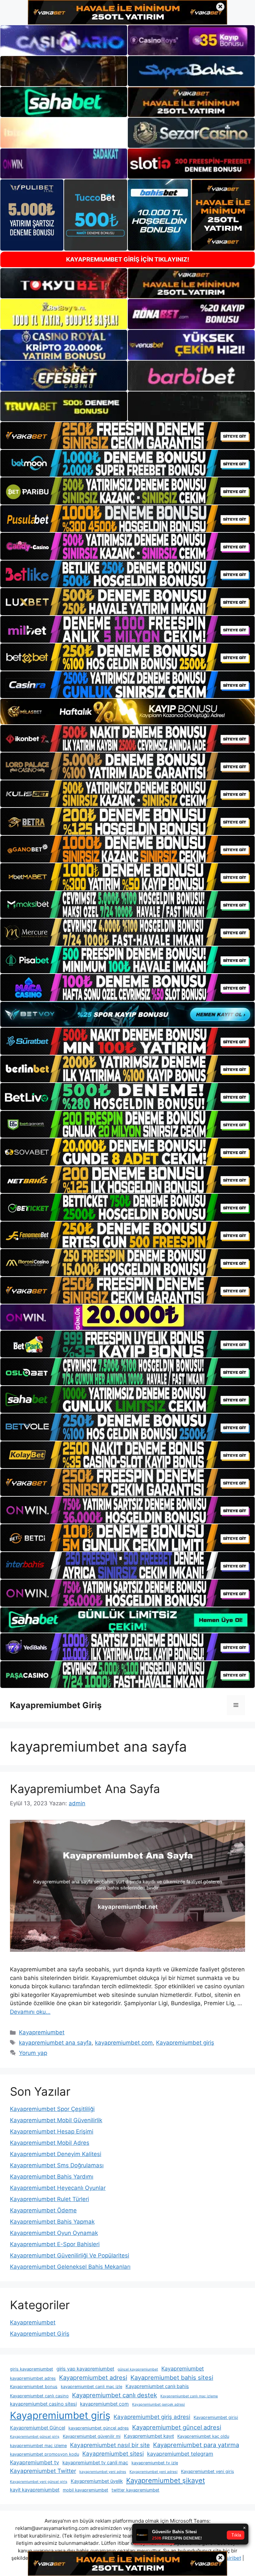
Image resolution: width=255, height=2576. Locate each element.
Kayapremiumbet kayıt (149, 2436)
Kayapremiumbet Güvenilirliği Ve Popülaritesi (70, 2255)
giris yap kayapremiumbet (85, 2369)
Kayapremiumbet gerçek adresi (159, 2404)
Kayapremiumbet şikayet (166, 2480)
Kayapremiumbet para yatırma (196, 2445)
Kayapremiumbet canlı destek (115, 2395)
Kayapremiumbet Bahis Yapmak (52, 2222)
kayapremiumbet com (124, 2043)
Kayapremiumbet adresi (93, 2377)
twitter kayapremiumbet (135, 2490)
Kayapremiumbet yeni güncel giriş (39, 2482)
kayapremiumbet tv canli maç (95, 2463)
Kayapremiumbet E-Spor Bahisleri (55, 2244)
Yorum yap (33, 2053)
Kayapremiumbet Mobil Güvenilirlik (56, 2120)
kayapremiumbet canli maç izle (91, 2387)
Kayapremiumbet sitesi (113, 2454)
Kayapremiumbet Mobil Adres (50, 2143)
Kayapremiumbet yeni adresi (154, 2472)
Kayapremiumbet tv (35, 2462)
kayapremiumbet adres (33, 2378)
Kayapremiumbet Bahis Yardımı (52, 2177)
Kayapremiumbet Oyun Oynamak (54, 2233)
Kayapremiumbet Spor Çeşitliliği (52, 2109)
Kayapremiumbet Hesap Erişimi (52, 2131)
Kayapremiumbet (42, 2032)
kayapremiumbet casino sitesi (43, 2404)
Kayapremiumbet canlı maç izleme (189, 2396)
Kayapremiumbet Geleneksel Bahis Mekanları (70, 2267)
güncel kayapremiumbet (138, 2369)
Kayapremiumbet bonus (34, 2387)
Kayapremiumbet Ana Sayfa (85, 1789)
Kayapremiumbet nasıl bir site (110, 2445)
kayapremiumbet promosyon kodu (44, 2454)
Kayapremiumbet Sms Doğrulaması (57, 2165)
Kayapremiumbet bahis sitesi (172, 2377)
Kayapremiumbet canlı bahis (157, 2386)
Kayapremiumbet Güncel (38, 2428)
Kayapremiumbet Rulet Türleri (49, 2199)
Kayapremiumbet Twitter (43, 2471)
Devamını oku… (30, 2012)
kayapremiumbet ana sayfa (55, 2043)
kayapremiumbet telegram (180, 2454)
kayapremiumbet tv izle (155, 2463)
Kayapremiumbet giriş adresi (152, 2417)
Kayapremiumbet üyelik (97, 2481)
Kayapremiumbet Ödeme (43, 2210)
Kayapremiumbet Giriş (56, 1705)
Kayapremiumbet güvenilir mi (92, 2436)
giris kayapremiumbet (32, 2369)
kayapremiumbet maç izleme (38, 2446)
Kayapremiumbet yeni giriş (208, 2471)
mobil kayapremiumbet (85, 2490)
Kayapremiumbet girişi (216, 2417)
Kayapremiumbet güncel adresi (177, 2427)
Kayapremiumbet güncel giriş (35, 2437)
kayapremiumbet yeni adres (103, 2472)
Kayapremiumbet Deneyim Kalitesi (56, 2154)
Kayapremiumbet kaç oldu (203, 2436)
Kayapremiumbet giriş (185, 2043)
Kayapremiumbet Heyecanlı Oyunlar (58, 2188)
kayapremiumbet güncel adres (99, 2428)
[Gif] (127, 712)
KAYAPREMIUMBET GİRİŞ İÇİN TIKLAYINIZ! (128, 259)
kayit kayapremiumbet (35, 2490)
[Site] (127, 435)
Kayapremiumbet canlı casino (39, 2396)
